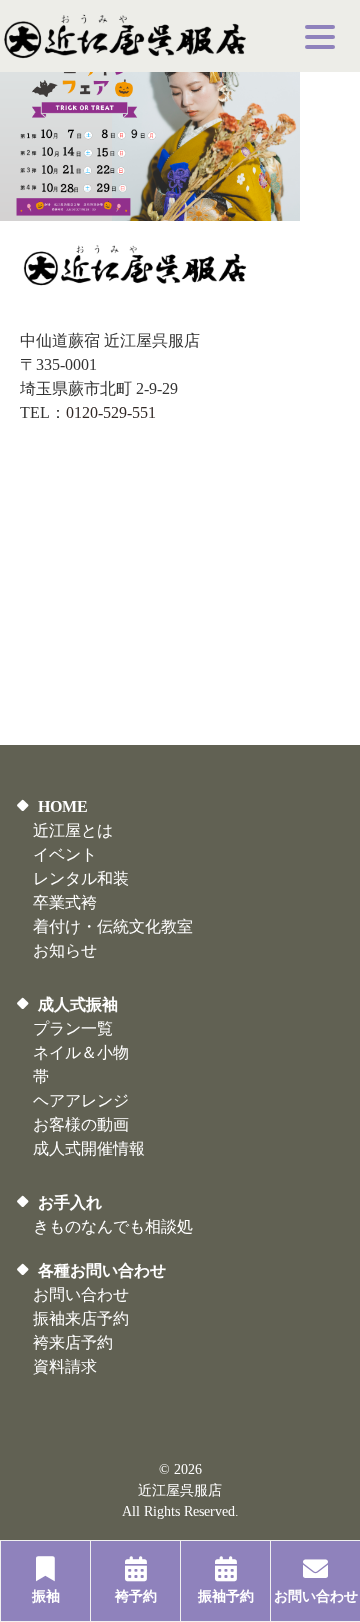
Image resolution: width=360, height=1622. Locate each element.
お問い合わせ (81, 1294)
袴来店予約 (73, 1342)
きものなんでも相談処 (113, 1226)
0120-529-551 (111, 412)
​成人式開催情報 (89, 1148)
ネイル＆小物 (81, 1052)
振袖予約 (226, 1596)
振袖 (46, 1596)
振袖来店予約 (81, 1318)
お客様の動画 (81, 1124)
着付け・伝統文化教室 (113, 926)
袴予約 (136, 1596)
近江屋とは (73, 830)
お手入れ (70, 1202)
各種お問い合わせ (102, 1270)
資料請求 (65, 1366)
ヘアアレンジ (81, 1100)
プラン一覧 (73, 1028)
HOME (63, 806)
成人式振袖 (78, 1004)
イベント (65, 854)
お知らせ (65, 950)
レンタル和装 (81, 878)
